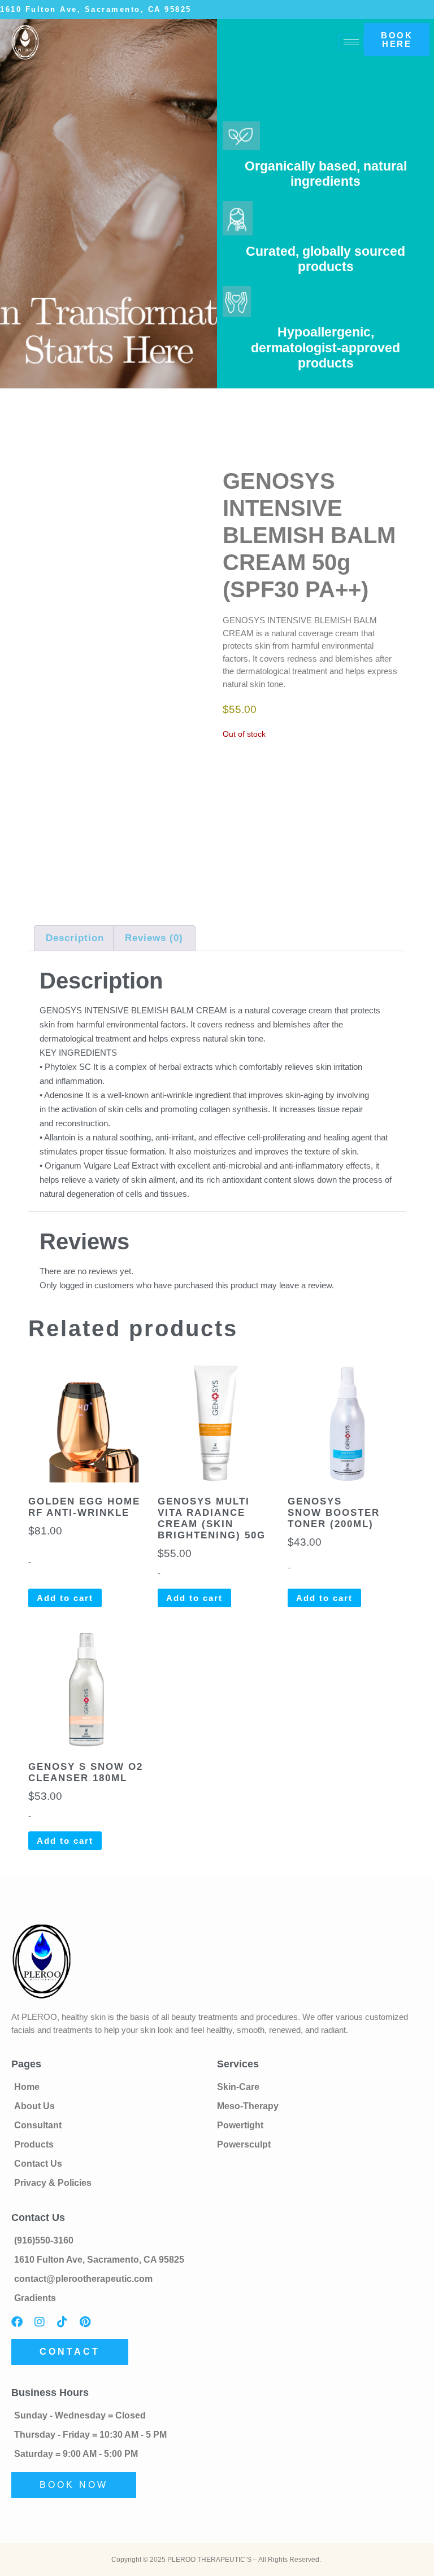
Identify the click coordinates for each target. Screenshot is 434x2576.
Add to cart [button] (65, 1598)
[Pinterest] (85, 2322)
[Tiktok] (62, 2322)
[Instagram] (40, 2322)
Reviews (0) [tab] (154, 938)
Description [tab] (75, 938)
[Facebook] (17, 2322)
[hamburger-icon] (351, 42)
